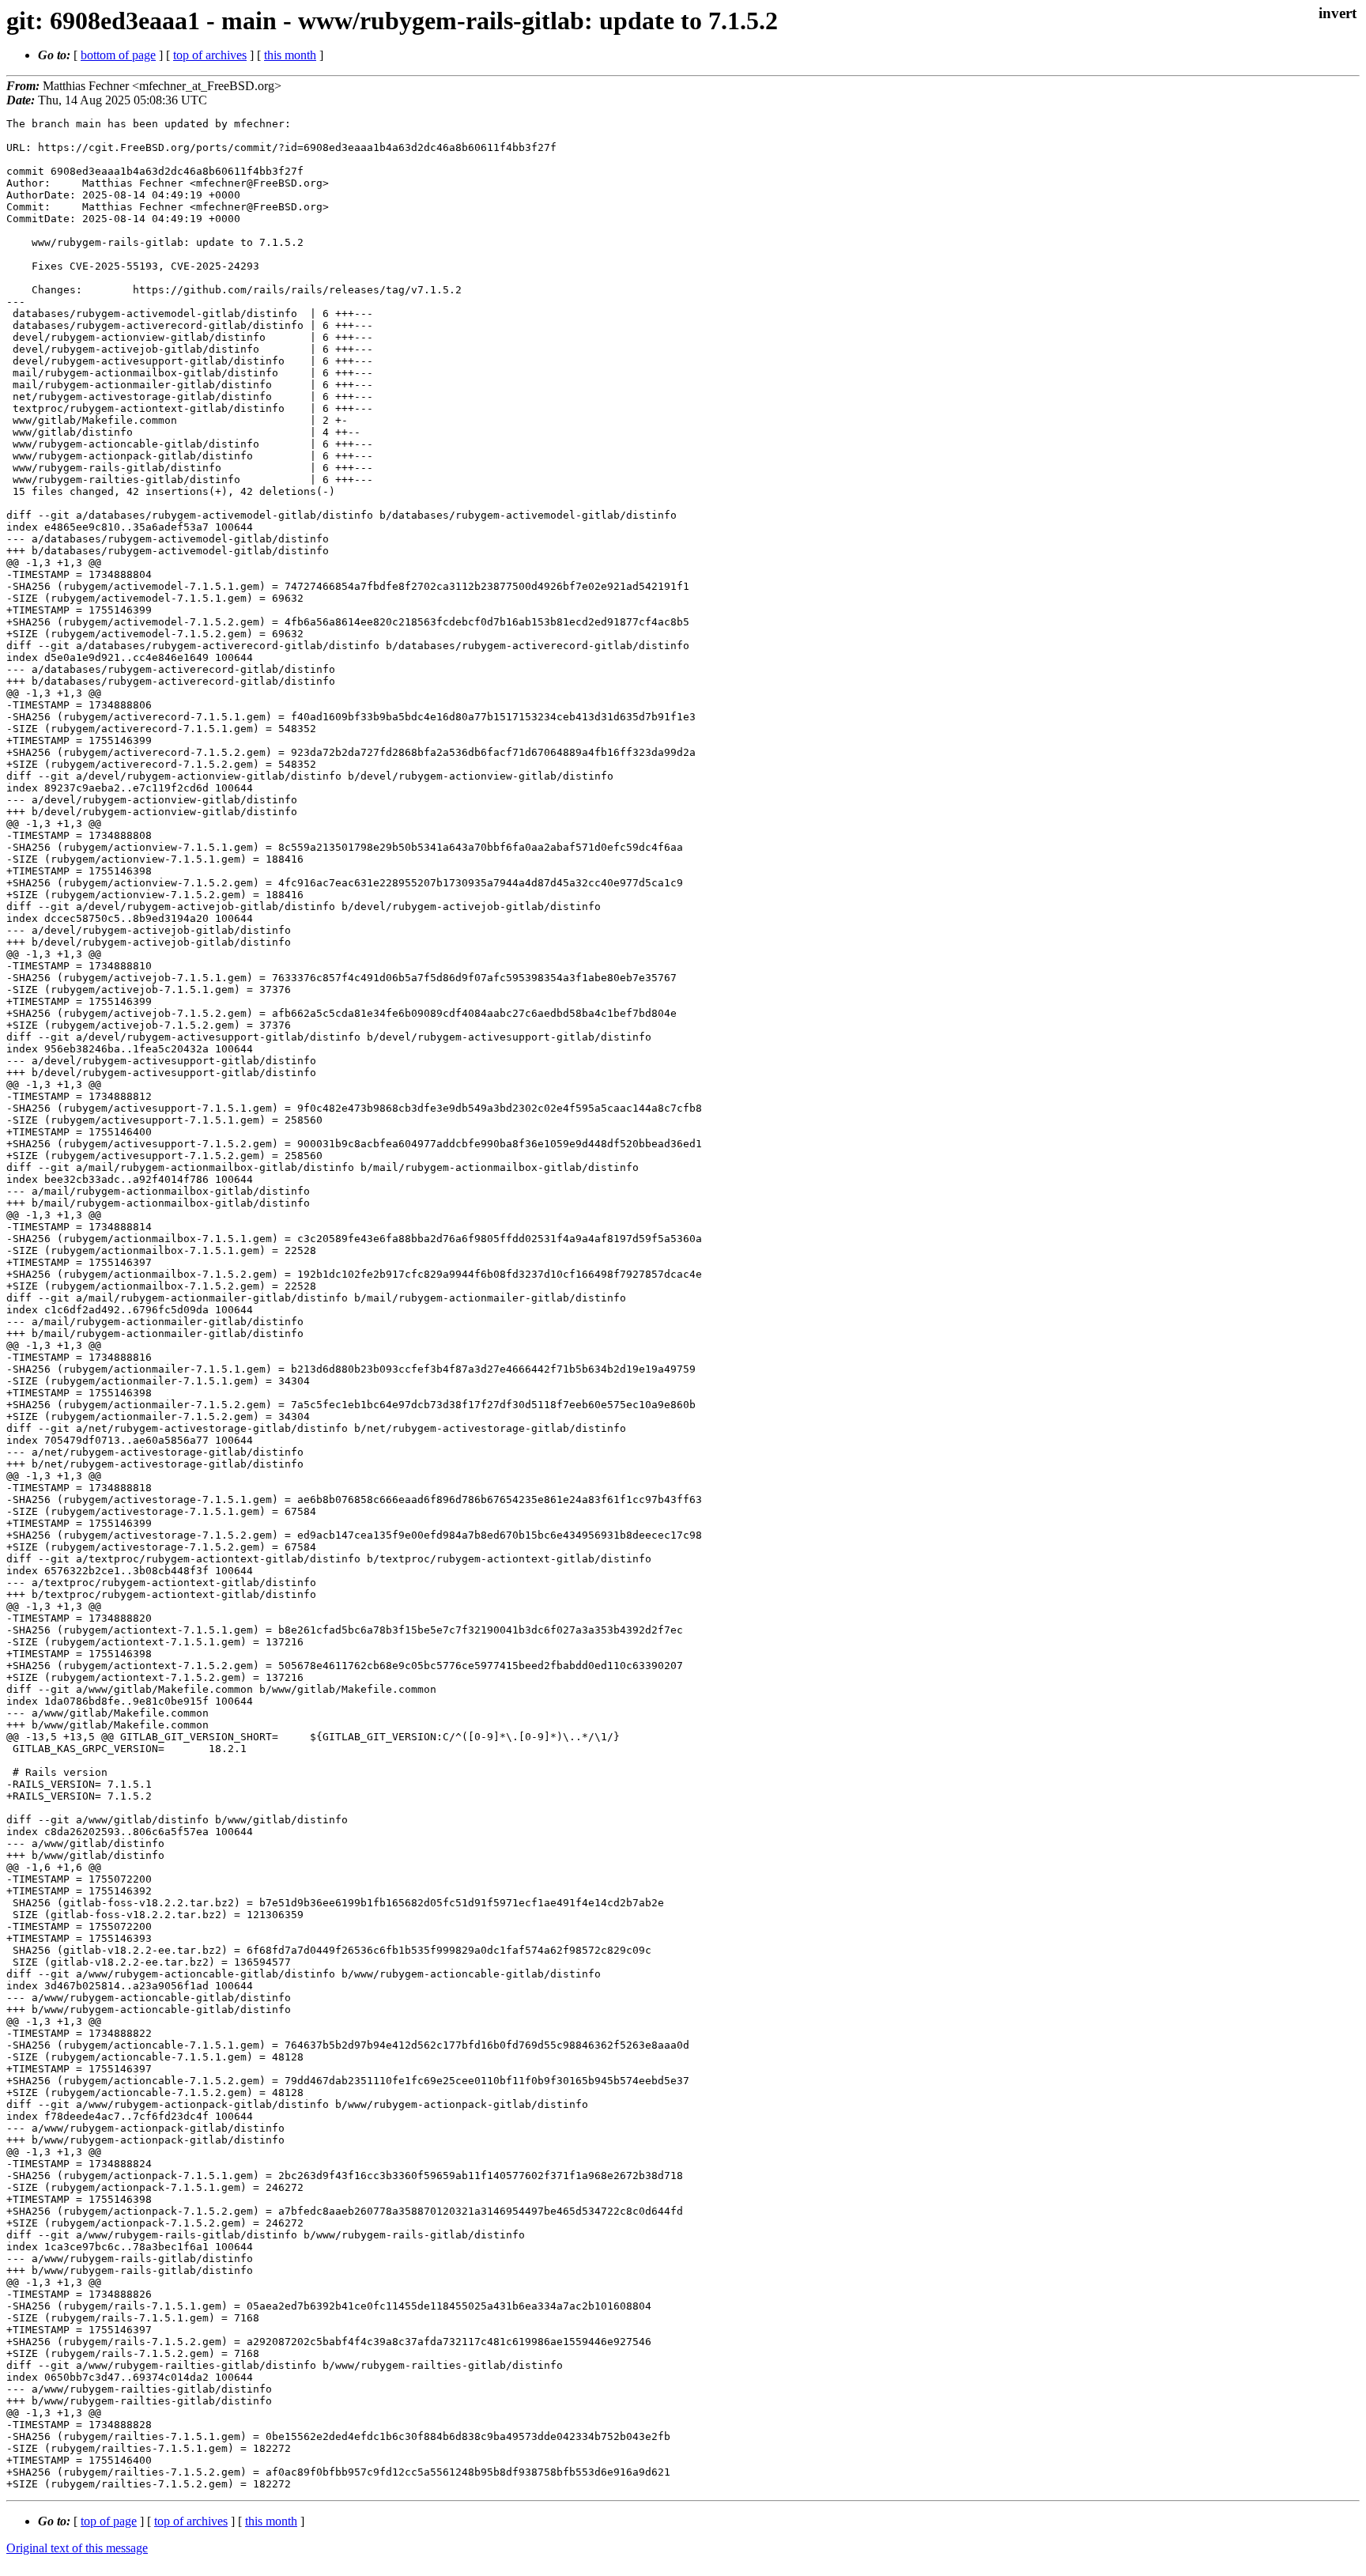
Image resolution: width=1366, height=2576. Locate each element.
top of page (109, 2521)
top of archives (210, 55)
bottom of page (118, 55)
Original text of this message (77, 2548)
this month (290, 55)
